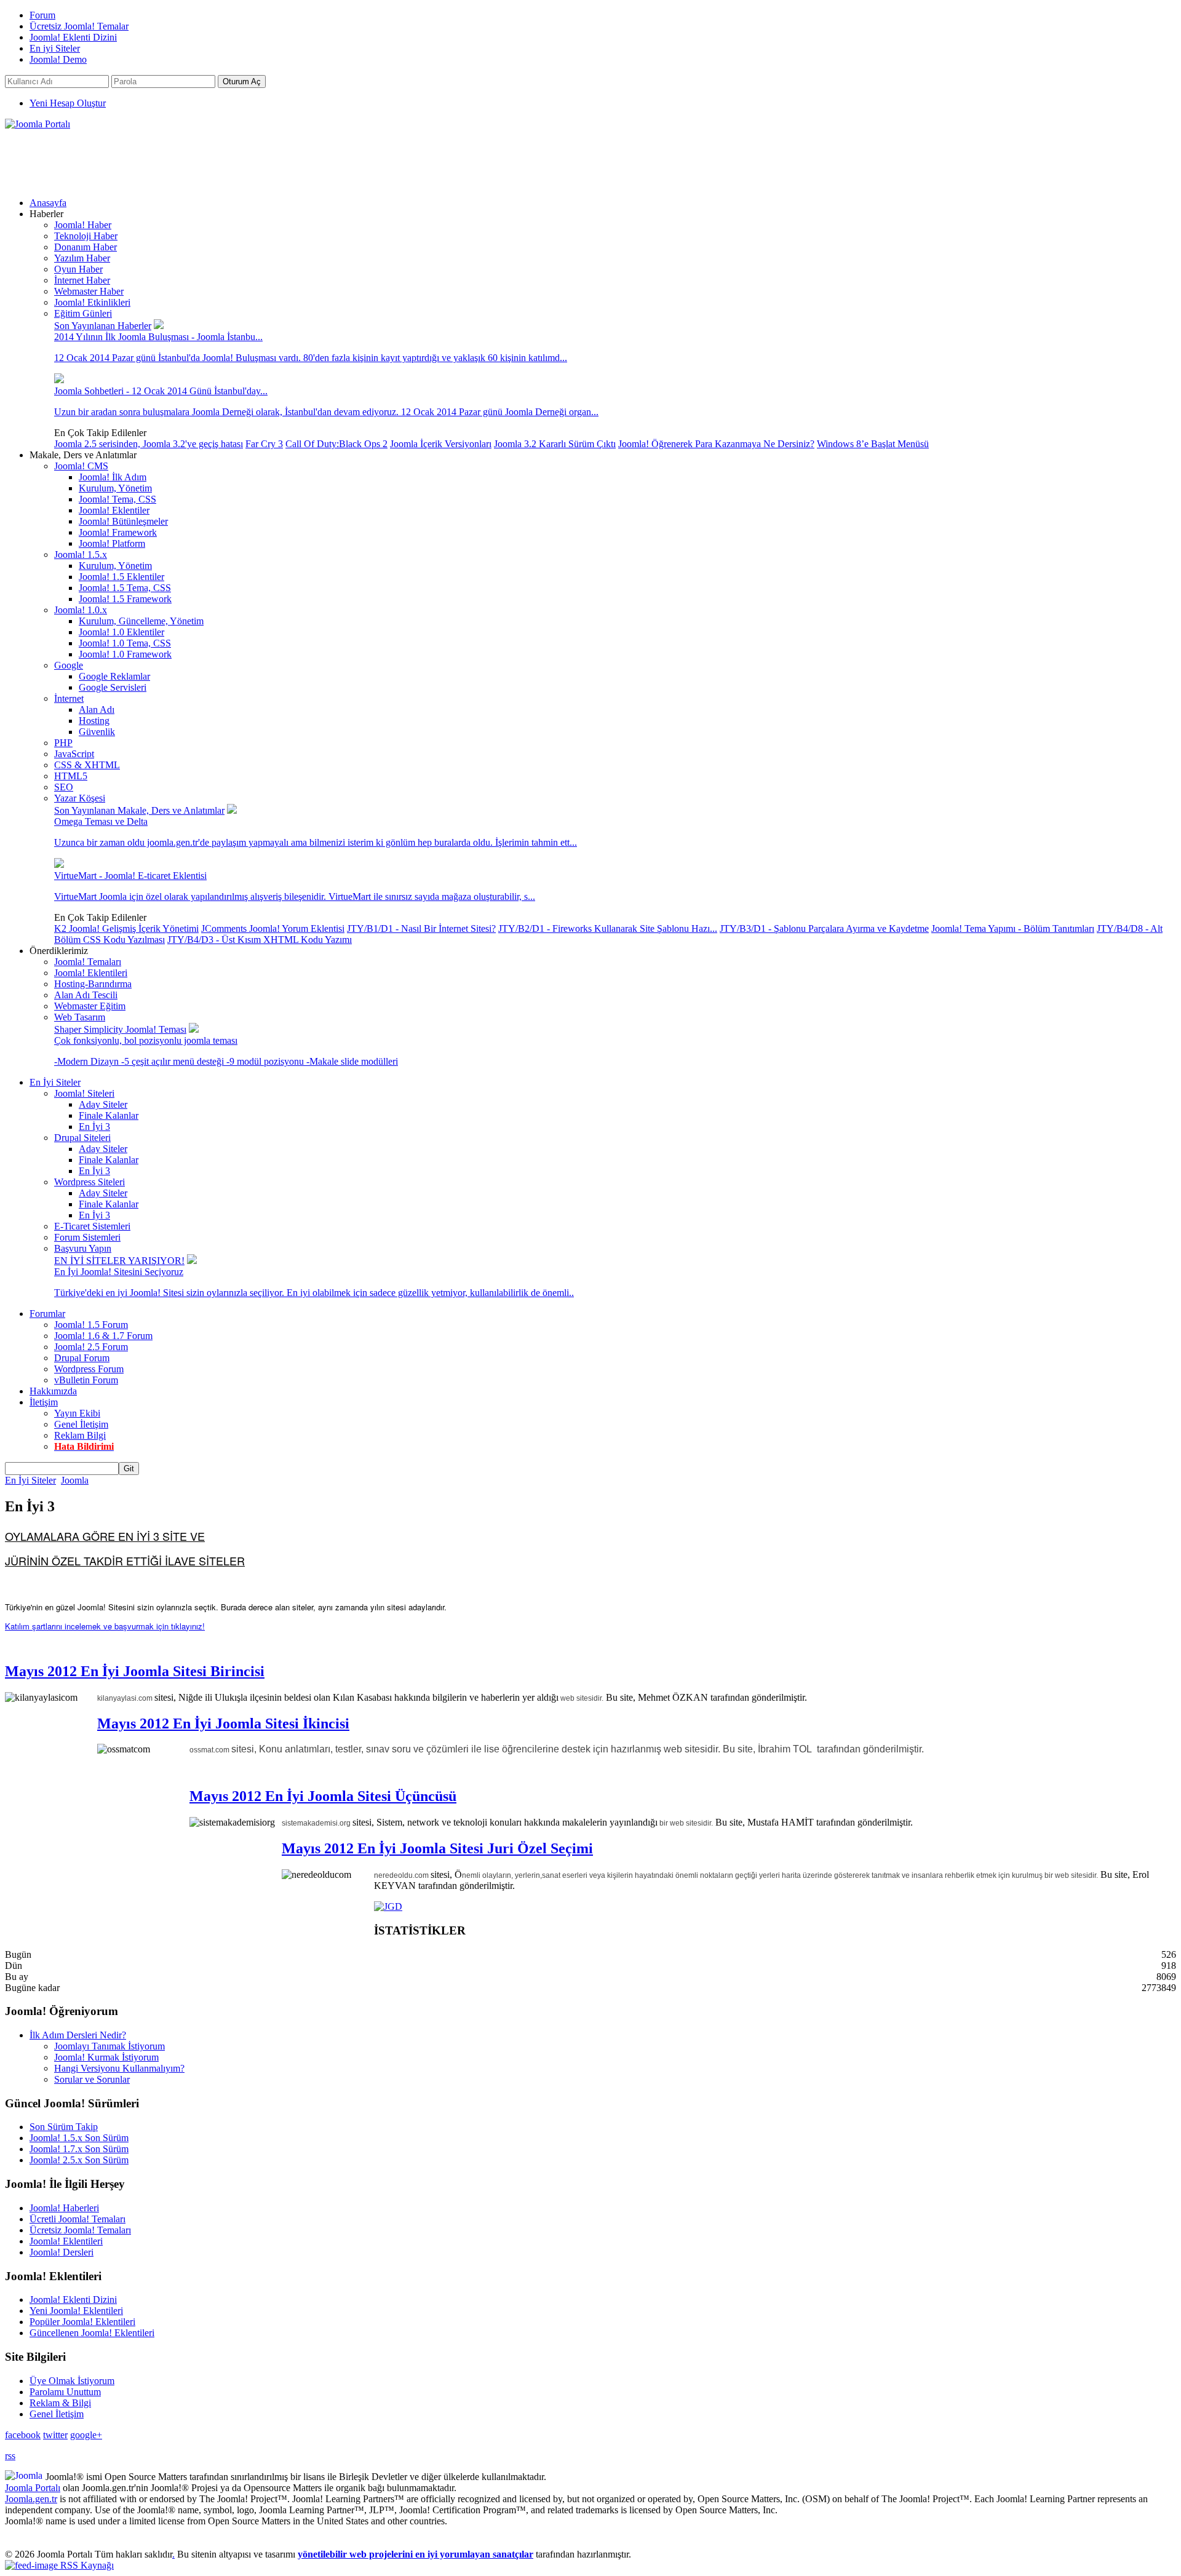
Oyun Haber (78, 269)
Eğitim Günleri (83, 313)
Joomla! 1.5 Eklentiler (121, 577)
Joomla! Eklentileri (91, 973)
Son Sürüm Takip (64, 2127)
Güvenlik (97, 732)
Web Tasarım (80, 1017)
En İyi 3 (94, 1127)
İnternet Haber (82, 280)
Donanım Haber (85, 247)
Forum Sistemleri (87, 1237)
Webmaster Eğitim (90, 1006)
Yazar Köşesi (80, 798)
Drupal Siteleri (82, 1138)
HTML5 (71, 776)
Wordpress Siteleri (89, 1182)
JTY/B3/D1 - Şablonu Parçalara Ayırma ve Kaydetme (824, 928)
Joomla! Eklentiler (114, 510)
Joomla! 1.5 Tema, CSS (125, 588)
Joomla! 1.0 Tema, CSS (125, 643)
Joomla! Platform (112, 543)
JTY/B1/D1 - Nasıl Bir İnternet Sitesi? (421, 928)
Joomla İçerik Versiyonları (441, 444)
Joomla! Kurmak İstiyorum (106, 2057)
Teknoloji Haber (86, 236)
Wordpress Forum (89, 1369)
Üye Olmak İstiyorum (72, 2381)
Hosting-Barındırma (93, 984)
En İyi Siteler (55, 1082)
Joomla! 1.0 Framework (125, 654)
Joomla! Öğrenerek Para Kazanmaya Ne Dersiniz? (716, 444)
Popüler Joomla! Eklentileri (82, 2322)
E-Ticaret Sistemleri (92, 1226)
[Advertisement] (229, 157)
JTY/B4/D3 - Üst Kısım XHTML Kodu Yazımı (260, 940)
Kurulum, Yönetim (115, 488)
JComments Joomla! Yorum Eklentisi (273, 928)
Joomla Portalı (33, 2488)
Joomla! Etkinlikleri (92, 302)
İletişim (44, 1402)
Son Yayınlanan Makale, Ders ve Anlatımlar (139, 810)
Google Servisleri (113, 687)
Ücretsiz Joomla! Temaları (80, 2230)
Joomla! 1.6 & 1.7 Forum (103, 1336)
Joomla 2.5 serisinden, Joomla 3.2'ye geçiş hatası (149, 444)
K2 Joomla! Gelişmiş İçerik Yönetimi (126, 928)
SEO (64, 787)
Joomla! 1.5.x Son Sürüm (79, 2138)
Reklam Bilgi (80, 1435)
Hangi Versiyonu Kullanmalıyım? (119, 2068)
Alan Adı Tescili (86, 995)
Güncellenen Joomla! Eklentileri (92, 2333)
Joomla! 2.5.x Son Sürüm (79, 2160)
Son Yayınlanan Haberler (103, 326)
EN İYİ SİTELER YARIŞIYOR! (119, 1261)
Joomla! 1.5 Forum (91, 1325)
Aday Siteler (103, 1104)
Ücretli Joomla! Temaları (78, 2219)
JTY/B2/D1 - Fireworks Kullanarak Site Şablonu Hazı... (608, 928)
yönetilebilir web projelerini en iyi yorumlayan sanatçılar (416, 2554)
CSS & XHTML (87, 765)
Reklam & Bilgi (60, 2403)
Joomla (75, 1480)
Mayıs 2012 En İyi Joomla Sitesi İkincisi (223, 1723)
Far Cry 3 (264, 444)
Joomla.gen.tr (31, 2499)
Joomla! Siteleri (84, 1093)
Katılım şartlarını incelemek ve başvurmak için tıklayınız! (105, 1626)
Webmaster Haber (89, 291)
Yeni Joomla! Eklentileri (76, 2311)
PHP (63, 743)
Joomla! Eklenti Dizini (73, 37)
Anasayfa (48, 203)
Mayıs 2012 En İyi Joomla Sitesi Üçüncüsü (323, 1796)
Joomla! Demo (58, 59)
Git (129, 1469)
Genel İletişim (81, 1424)
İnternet (69, 698)
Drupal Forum (82, 1358)
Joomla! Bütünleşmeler (123, 521)
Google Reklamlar (114, 676)
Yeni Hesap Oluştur (68, 103)
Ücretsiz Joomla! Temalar (79, 26)
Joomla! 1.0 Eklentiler (121, 632)
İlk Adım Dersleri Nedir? (78, 2035)
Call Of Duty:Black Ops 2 (336, 444)
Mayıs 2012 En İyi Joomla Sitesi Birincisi (135, 1671)
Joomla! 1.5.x (81, 555)
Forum (42, 15)
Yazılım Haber (82, 258)
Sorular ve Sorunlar (92, 2079)
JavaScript (74, 754)
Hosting (94, 721)
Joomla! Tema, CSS (117, 499)
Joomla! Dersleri (62, 2252)
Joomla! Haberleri (64, 2208)
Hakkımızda (53, 1391)
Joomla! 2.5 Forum (91, 1347)
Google (69, 665)
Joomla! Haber (83, 225)
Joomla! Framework (118, 532)
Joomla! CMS (81, 466)
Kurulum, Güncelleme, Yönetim (141, 621)
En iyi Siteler (55, 48)
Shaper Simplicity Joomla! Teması (120, 1029)
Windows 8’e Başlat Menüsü (873, 444)
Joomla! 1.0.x (81, 610)
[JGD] (388, 1906)
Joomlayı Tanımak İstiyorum (109, 2046)
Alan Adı (97, 710)
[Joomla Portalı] (38, 124)
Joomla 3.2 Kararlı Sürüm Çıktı (555, 444)
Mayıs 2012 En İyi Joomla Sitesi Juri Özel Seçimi (437, 1848)
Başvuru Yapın (83, 1248)
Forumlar (47, 1314)
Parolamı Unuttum (65, 2392)
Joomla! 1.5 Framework (125, 599)
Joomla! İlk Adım (113, 477)
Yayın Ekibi (77, 1413)
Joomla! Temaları (88, 962)
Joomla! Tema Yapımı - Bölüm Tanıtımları (1013, 928)
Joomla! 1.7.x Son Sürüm (79, 2149)
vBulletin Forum (86, 1380)
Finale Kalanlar (109, 1115)
